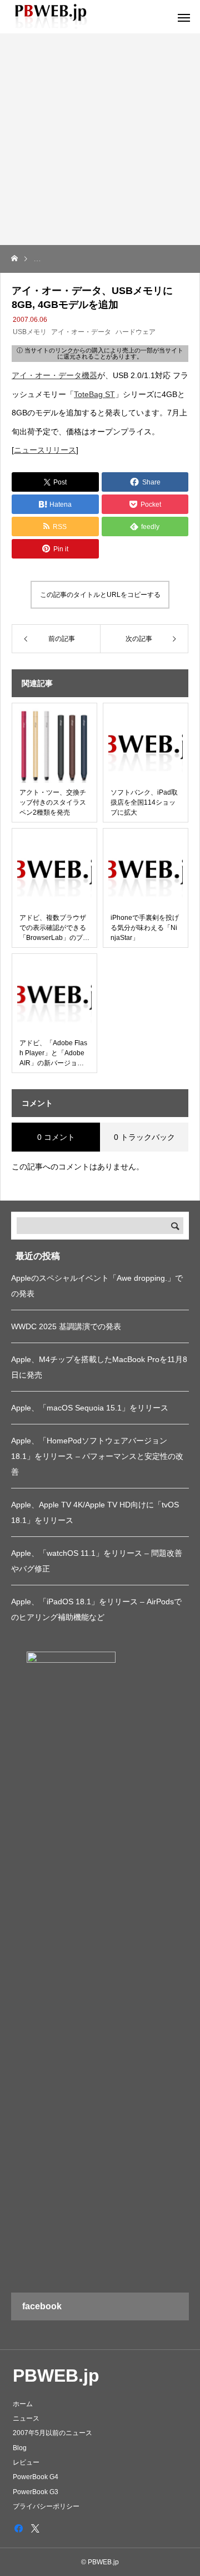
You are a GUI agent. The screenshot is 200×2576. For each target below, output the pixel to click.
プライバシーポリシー (46, 2506)
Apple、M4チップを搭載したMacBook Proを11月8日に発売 (99, 1367)
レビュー (26, 2462)
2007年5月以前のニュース (52, 2433)
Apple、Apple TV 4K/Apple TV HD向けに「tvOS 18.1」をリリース (95, 1512)
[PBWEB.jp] (53, 17)
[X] (35, 2528)
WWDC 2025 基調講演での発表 (66, 1326)
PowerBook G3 (36, 2492)
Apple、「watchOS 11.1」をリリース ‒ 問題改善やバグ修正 (97, 1561)
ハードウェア (136, 332)
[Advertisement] (100, 139)
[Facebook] (18, 2528)
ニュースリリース (45, 450)
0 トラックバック (144, 1137)
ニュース (26, 2418)
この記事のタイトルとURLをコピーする (100, 595)
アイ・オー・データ (81, 332)
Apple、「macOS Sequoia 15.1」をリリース (90, 1408)
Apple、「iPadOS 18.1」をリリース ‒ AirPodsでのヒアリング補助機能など (96, 1609)
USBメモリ (30, 332)
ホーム (23, 2404)
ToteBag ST (94, 394)
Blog (20, 2448)
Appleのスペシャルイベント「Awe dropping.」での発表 (97, 1286)
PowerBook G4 (36, 2477)
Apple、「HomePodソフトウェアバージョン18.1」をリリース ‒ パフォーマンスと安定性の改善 (97, 1456)
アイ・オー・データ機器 (54, 375)
